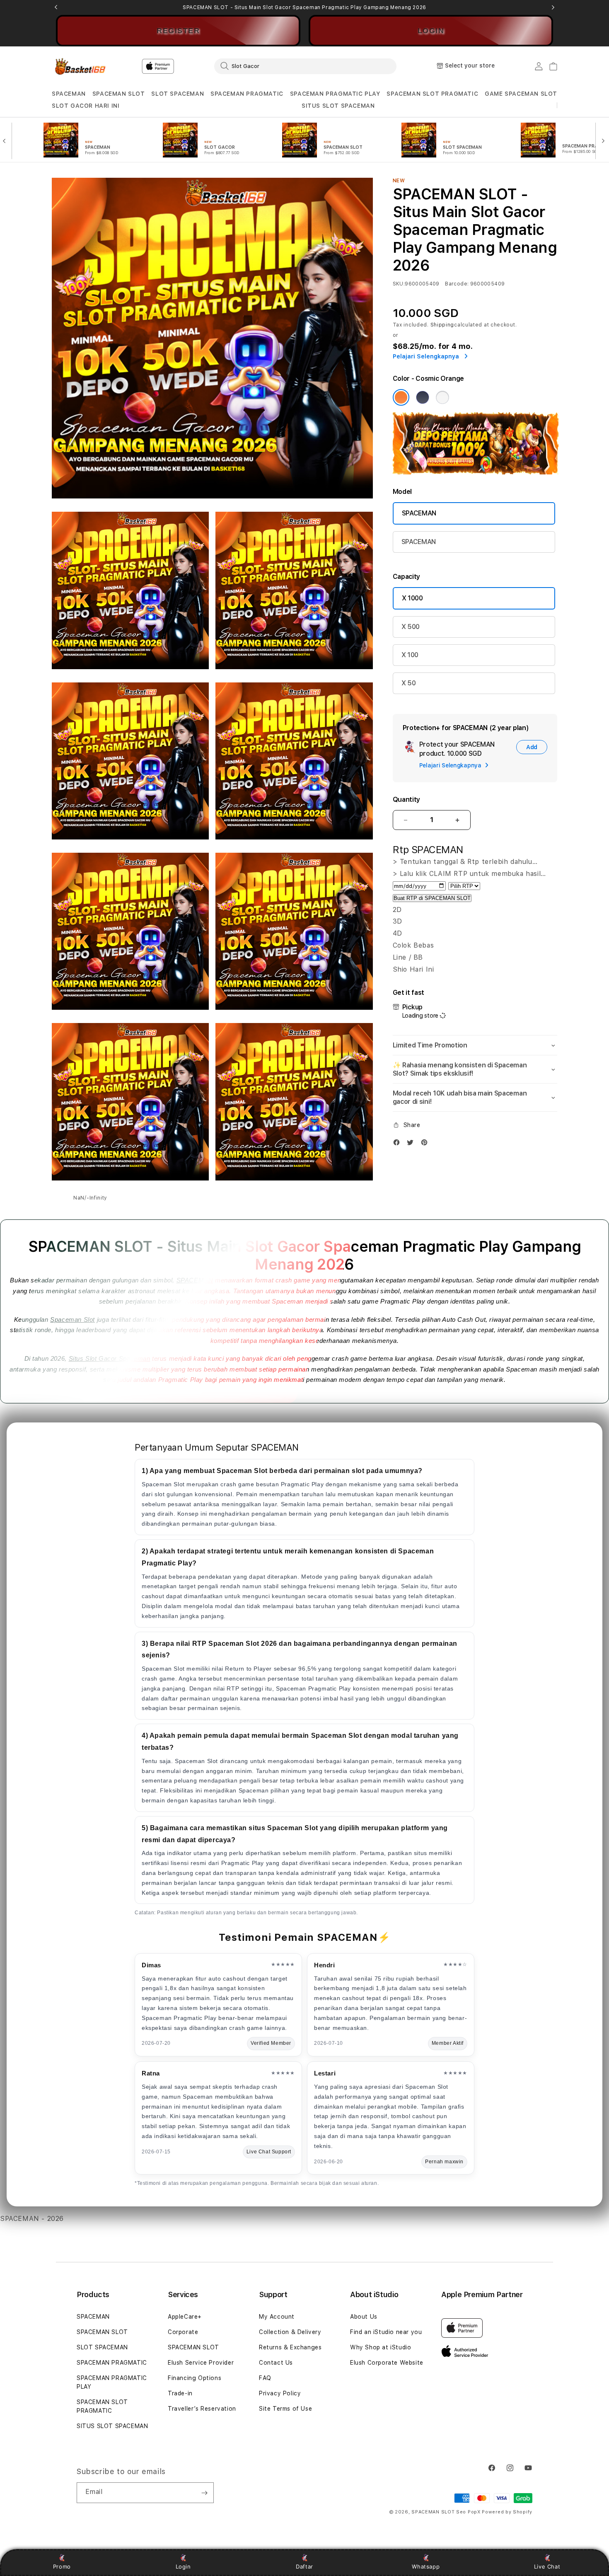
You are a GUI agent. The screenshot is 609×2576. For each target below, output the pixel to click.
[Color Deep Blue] (423, 397)
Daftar (304, 2566)
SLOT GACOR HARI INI (86, 106)
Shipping (442, 325)
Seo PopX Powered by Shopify (494, 2512)
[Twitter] (412, 1144)
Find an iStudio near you (386, 2332)
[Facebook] (399, 1144)
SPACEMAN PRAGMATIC (247, 94)
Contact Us (276, 2363)
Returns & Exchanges (290, 2347)
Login (183, 2566)
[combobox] (305, 66)
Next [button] (553, 7)
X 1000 (412, 598)
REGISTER (178, 31)
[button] (69, 94)
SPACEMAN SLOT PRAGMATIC (432, 94)
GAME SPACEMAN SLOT (521, 94)
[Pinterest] (426, 1144)
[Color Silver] (442, 397)
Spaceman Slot (72, 1319)
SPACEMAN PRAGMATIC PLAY (335, 94)
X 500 (411, 627)
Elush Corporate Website (387, 2363)
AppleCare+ (185, 2317)
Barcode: (457, 284)
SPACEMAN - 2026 (32, 2219)
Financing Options (195, 2378)
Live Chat (547, 2566)
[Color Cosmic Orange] (401, 397)
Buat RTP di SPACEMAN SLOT (432, 898)
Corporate (183, 2332)
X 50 (409, 683)
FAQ (265, 2378)
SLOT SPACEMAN (178, 94)
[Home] (81, 67)
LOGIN (431, 31)
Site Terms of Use (285, 2409)
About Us (364, 2317)
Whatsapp (426, 2566)
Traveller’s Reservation (202, 2409)
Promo (62, 2566)
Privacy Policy (280, 2393)
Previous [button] (56, 7)
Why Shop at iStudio (381, 2347)
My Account (277, 2317)
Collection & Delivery (290, 2332)
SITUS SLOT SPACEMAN (338, 106)
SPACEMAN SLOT (119, 94)
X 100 (410, 655)
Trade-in (180, 2393)
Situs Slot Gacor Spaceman (110, 1358)
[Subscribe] (204, 2493)
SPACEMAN (69, 94)
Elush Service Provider (201, 2363)
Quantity (406, 799)
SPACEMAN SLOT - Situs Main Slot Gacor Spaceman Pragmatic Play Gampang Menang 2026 (304, 7)
